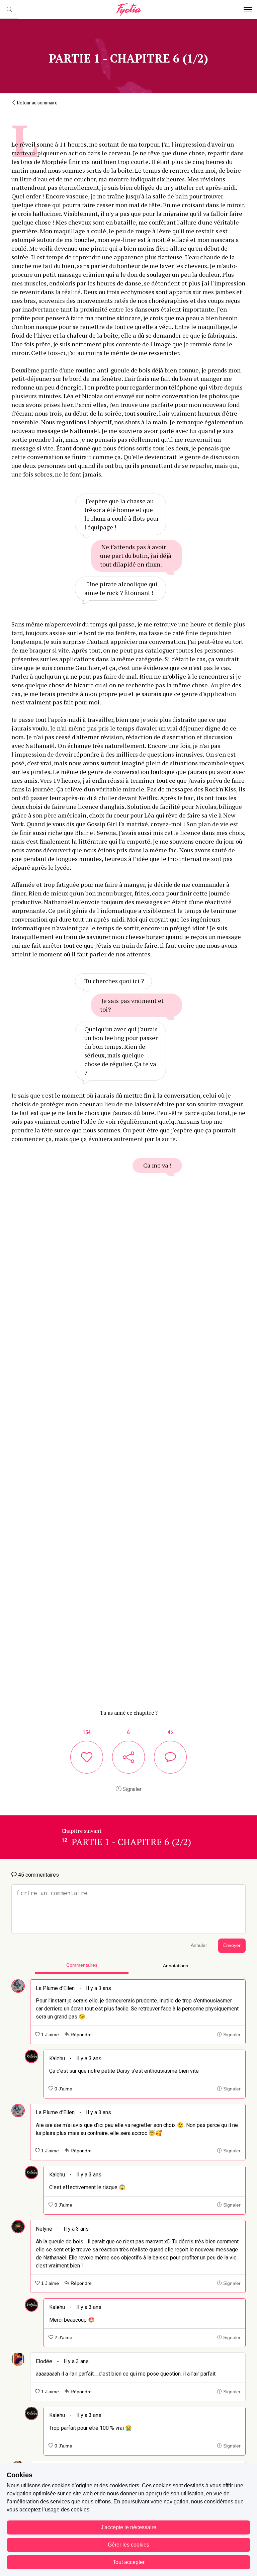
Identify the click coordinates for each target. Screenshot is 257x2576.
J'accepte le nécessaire (128, 2527)
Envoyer (232, 1945)
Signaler (131, 1789)
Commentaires (82, 1965)
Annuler (199, 1945)
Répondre (80, 2035)
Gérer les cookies (128, 2545)
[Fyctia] (128, 10)
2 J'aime (63, 2338)
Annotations (176, 1966)
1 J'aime (49, 2035)
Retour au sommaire (37, 103)
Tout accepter (129, 2562)
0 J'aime (63, 2089)
